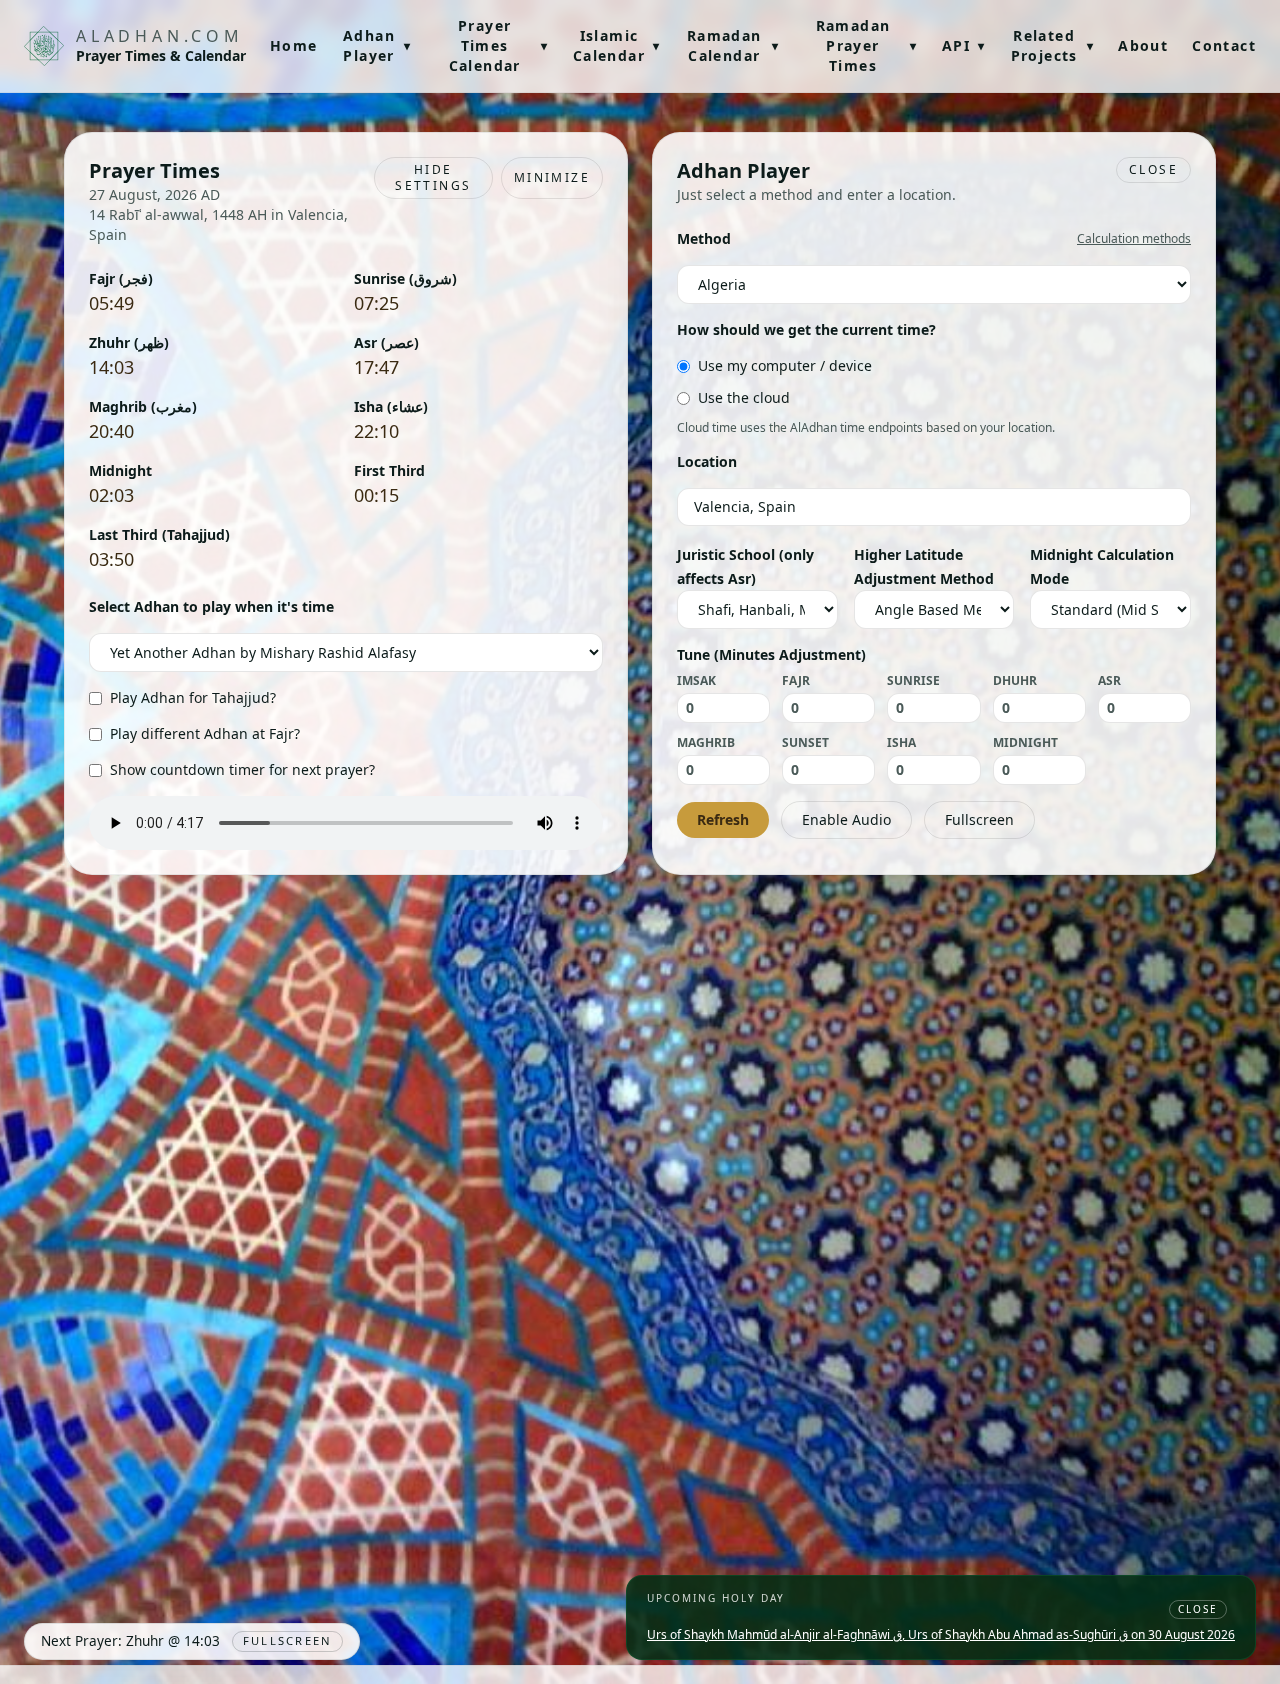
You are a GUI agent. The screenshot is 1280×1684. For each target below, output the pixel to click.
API (964, 45)
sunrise (913, 681)
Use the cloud (744, 397)
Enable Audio (846, 819)
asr (1109, 681)
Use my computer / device (785, 365)
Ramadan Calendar (733, 45)
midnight (1025, 743)
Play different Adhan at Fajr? (205, 733)
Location (707, 461)
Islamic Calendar (617, 45)
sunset (805, 743)
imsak (696, 681)
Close (1153, 169)
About (1143, 45)
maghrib (706, 743)
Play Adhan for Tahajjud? (193, 697)
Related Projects (1052, 45)
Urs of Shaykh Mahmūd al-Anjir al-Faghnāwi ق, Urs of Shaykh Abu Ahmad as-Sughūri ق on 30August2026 (941, 1634)
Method (704, 238)
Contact (1224, 45)
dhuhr (1015, 681)
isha (901, 743)
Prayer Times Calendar (499, 45)
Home (294, 45)
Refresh (723, 819)
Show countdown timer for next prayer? (242, 769)
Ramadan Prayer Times (866, 45)
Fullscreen (979, 819)
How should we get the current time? (806, 329)
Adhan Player (377, 45)
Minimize (552, 177)
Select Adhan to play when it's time (211, 606)
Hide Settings (433, 177)
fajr (796, 681)
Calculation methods (1134, 239)
